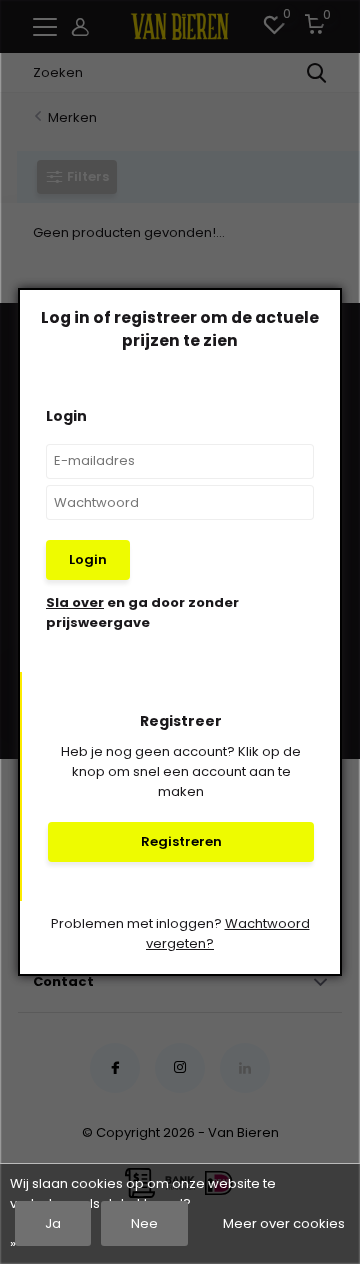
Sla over (75, 602)
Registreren (181, 841)
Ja (53, 1223)
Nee (144, 1223)
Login (88, 559)
